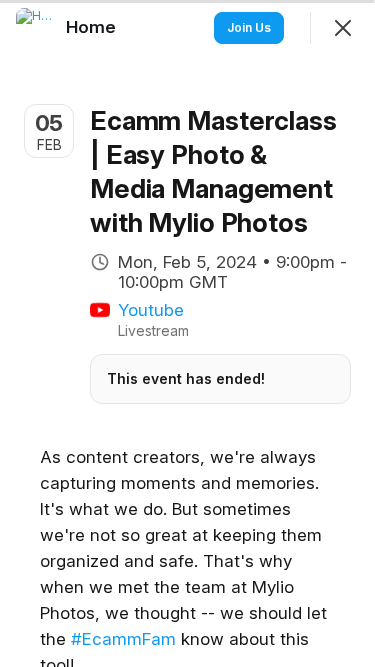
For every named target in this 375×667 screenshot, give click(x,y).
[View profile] (36, 28)
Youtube (151, 310)
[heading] (93, 27)
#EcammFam (123, 639)
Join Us (249, 27)
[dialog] (187, 333)
